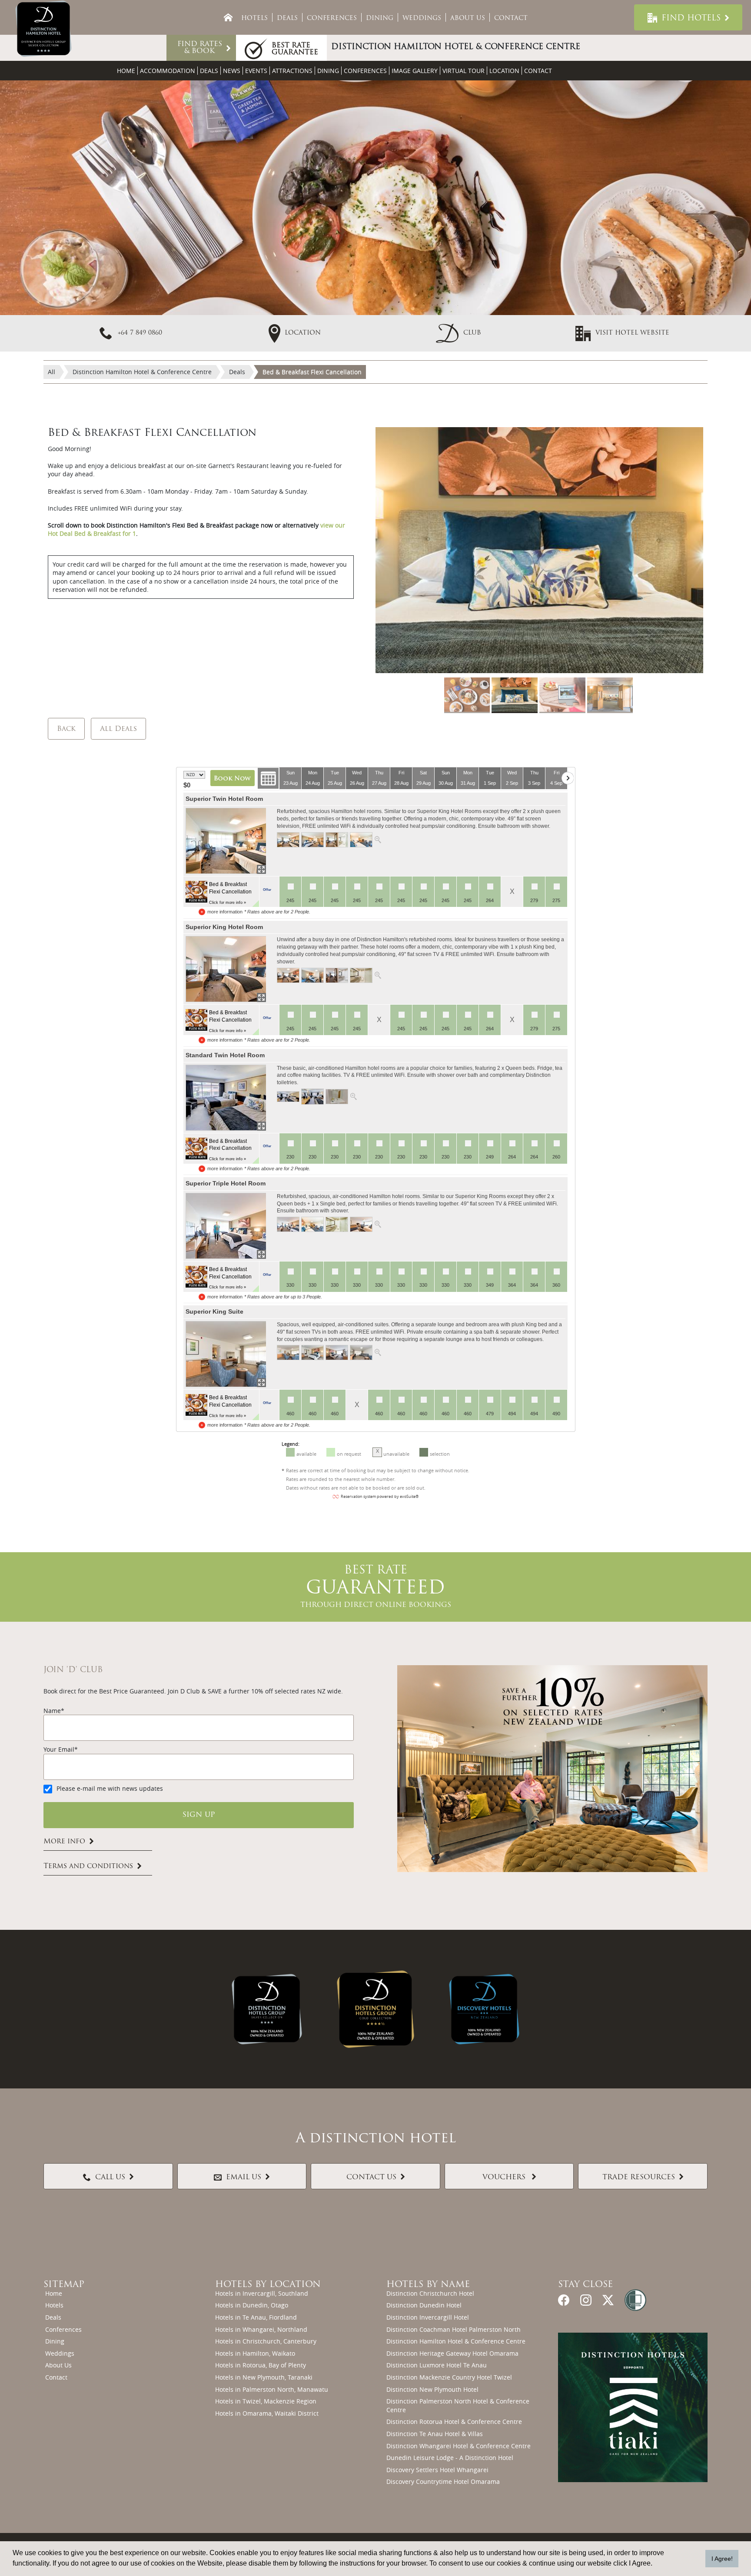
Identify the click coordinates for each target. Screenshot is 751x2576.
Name (52, 1711)
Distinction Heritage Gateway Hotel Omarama (452, 2353)
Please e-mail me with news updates (110, 1788)
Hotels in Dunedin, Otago (252, 2305)
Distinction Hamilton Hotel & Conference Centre (456, 2341)
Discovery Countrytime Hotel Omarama (443, 2481)
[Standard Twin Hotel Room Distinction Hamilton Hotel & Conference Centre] (226, 1098)
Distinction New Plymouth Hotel (432, 2389)
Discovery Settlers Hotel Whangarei (437, 2470)
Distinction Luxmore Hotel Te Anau (437, 2365)
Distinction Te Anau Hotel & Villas (435, 2434)
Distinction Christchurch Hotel (430, 2293)
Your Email (59, 1749)
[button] (459, 333)
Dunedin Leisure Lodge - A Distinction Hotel (450, 2458)
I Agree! (722, 2559)
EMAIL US (244, 2178)
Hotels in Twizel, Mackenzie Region (266, 2401)
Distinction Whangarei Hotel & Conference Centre (459, 2446)
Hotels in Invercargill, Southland (262, 2293)
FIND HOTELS (691, 19)
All (52, 372)
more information (225, 912)
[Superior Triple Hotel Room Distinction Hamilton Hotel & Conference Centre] (226, 1226)
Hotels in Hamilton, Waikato (255, 2353)
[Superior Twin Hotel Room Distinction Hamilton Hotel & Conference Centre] (226, 841)
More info (64, 1842)
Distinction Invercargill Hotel (428, 2317)
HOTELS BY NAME (428, 2285)
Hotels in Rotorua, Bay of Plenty (261, 2365)
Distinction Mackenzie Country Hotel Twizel (449, 2377)
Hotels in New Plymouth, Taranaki (264, 2377)
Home (126, 71)
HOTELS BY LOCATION (268, 2285)
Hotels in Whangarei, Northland (261, 2329)
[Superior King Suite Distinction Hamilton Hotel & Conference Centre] (226, 1354)
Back (66, 729)
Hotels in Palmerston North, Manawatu (272, 2389)
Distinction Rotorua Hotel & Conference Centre (454, 2422)
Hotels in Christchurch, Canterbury (266, 2341)
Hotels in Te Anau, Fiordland (256, 2317)
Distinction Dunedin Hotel (424, 2305)
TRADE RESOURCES (639, 2178)
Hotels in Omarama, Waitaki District (267, 2413)
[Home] (228, 17)
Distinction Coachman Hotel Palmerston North (454, 2329)
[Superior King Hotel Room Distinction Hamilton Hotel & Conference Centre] (226, 969)
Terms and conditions (88, 1866)
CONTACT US (371, 2178)
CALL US (110, 2178)
